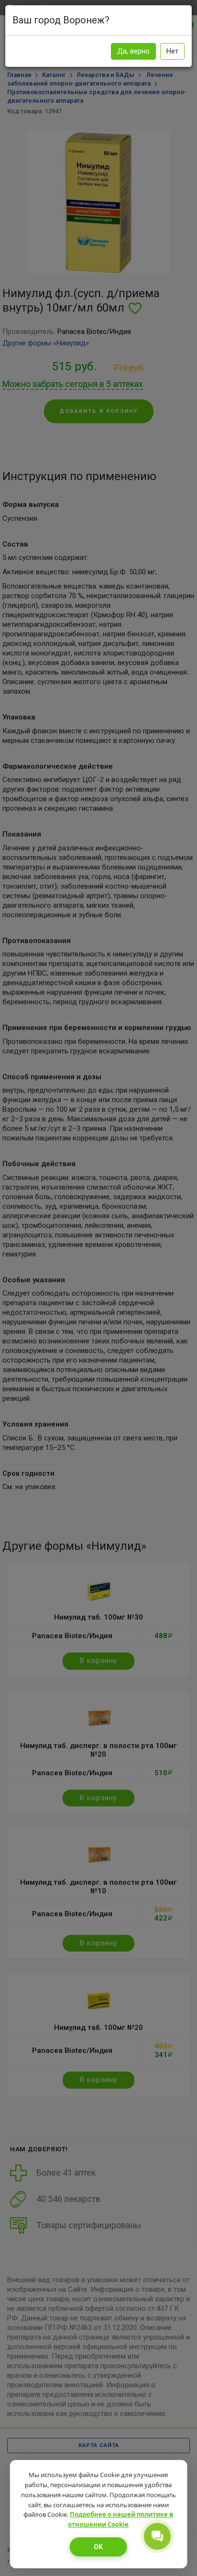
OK (98, 2547)
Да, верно (133, 51)
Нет (172, 51)
